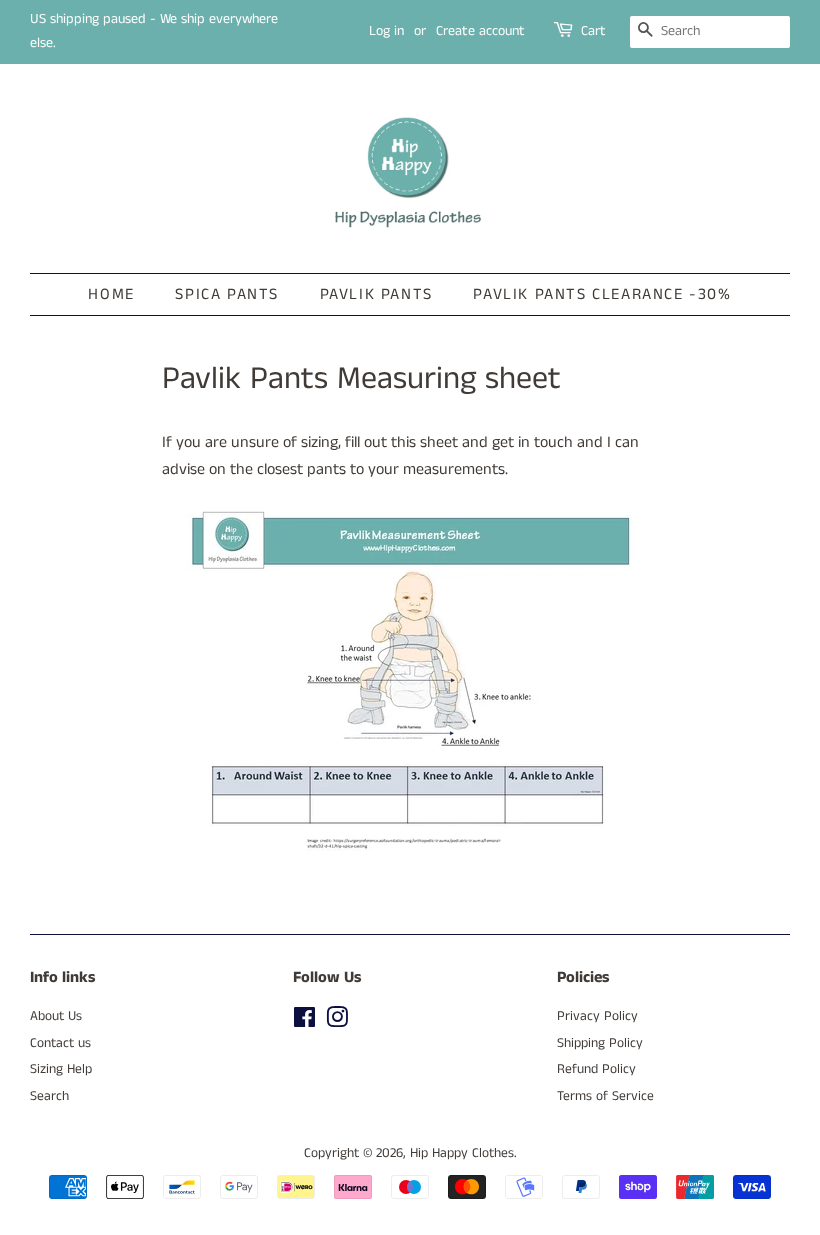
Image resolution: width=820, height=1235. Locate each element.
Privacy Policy (597, 1016)
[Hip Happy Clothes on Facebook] (304, 1022)
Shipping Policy (600, 1043)
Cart (593, 31)
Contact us (60, 1043)
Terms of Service (605, 1096)
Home (111, 294)
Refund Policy (596, 1069)
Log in (386, 31)
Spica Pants (227, 294)
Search (49, 1096)
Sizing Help (61, 1069)
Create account (480, 31)
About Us (56, 1016)
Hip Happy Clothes (462, 1153)
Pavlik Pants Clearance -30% (602, 294)
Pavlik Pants (376, 294)
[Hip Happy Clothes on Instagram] (337, 1022)
